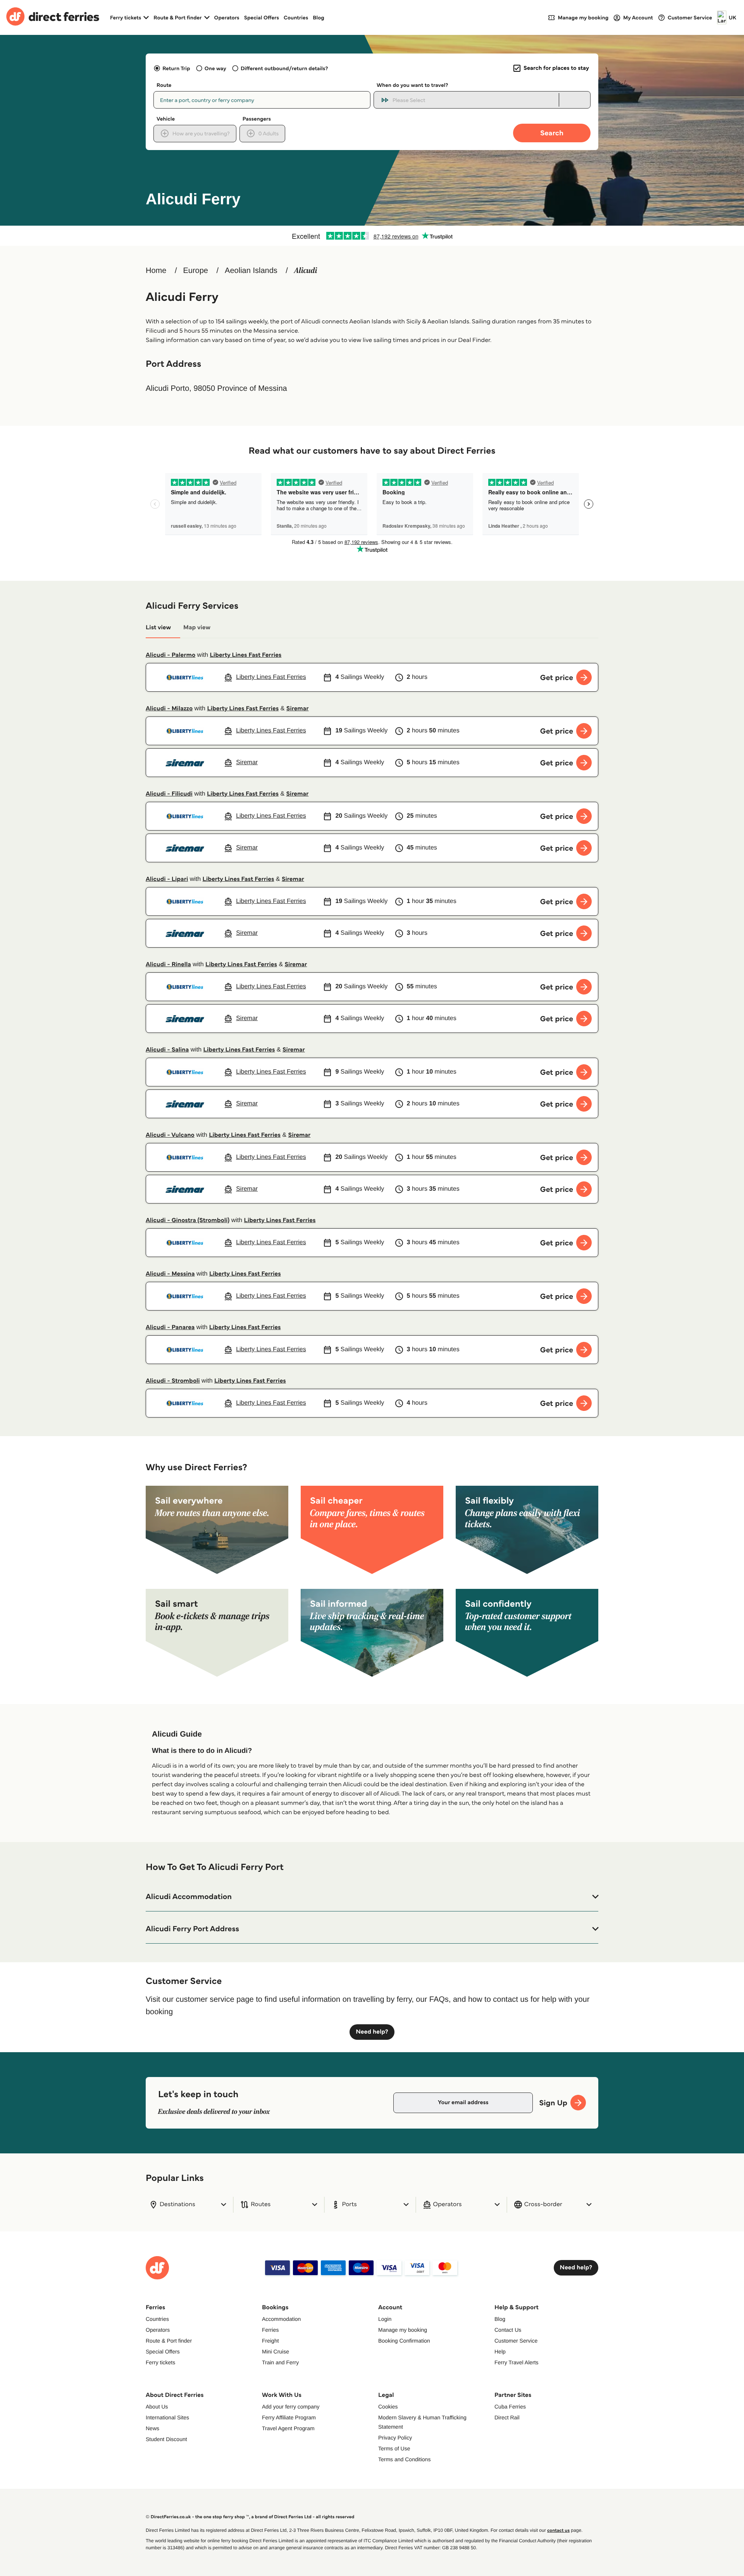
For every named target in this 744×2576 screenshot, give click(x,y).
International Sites (167, 2417)
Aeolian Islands (251, 271)
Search (552, 133)
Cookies (388, 2407)
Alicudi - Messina (170, 1274)
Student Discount (166, 2439)
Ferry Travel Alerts (517, 2362)
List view (158, 628)
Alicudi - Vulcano (170, 1135)
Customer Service (516, 2341)
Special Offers (262, 17)
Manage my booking (403, 2330)
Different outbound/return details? (284, 68)
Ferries (270, 2330)
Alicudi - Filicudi (169, 794)
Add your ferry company (291, 2407)
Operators (227, 17)
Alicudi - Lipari (167, 879)
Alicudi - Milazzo (169, 709)
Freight (270, 2341)
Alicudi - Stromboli (173, 1381)
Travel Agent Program (288, 2428)
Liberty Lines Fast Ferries (246, 655)
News (152, 2428)
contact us (558, 2530)
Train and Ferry (280, 2362)
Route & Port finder (169, 2341)
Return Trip (176, 68)
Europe (195, 271)
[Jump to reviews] (372, 236)
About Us (157, 2407)
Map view (197, 628)
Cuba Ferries (510, 2407)
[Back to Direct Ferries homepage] (53, 17)
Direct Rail (507, 2417)
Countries (296, 17)
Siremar (298, 709)
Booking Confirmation (404, 2341)
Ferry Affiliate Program (289, 2417)
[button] (372, 1897)
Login (385, 2319)
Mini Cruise (276, 2352)
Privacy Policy (395, 2438)
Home (156, 271)
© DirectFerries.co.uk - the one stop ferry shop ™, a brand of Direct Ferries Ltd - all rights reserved (250, 2517)
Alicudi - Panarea (170, 1327)
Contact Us (508, 2330)
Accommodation (281, 2319)
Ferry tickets (160, 2362)
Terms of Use (394, 2448)
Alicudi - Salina (167, 1050)
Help (500, 2352)
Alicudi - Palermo (170, 655)
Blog (319, 17)
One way (215, 68)
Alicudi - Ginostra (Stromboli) (188, 1220)
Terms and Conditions (404, 2459)
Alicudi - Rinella (168, 964)
